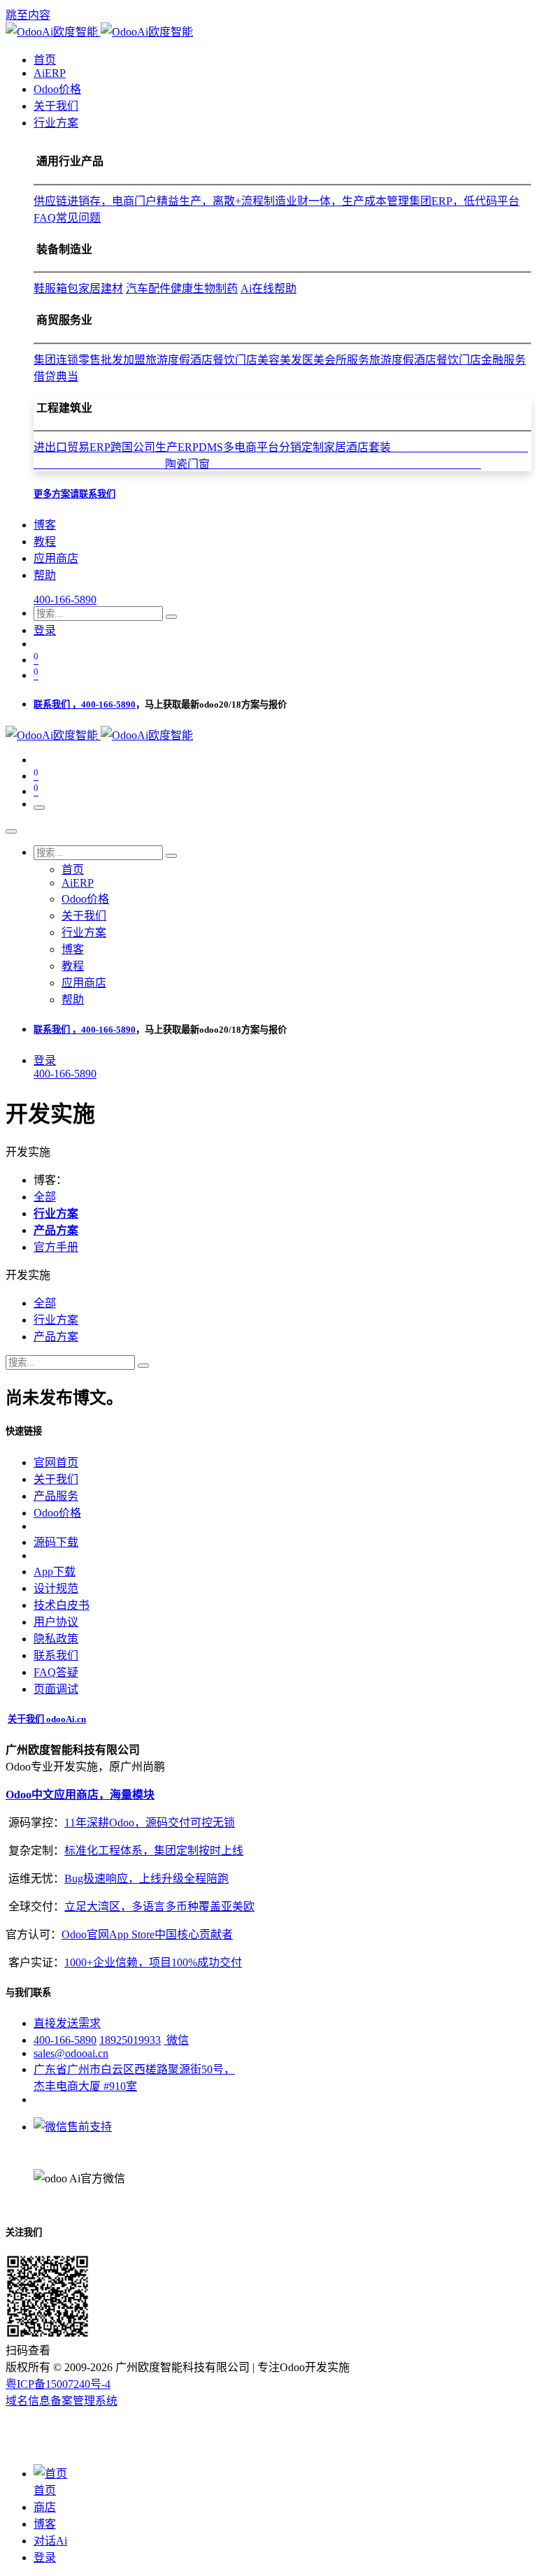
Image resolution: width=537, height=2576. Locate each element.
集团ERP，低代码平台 (464, 201)
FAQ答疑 (56, 1672)
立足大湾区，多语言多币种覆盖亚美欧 (159, 1906)
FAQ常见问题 (67, 218)
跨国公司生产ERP (155, 447)
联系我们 (56, 1655)
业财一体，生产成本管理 (348, 201)
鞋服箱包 (56, 288)
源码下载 (56, 1542)
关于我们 (56, 1479)
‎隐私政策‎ (56, 1639)
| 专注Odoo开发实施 (301, 2367)
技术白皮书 (62, 1605)
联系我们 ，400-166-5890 (85, 704)
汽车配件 (148, 288)
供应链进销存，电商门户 (95, 201)
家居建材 (101, 288)
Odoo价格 (57, 1513)
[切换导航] (39, 808)
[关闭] (11, 831)
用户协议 (56, 1622)
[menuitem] (45, 60)
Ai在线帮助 (268, 288)
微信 (176, 2040)
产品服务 (56, 1496)
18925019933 (130, 2040)
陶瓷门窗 (323, 464)
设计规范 (56, 1588)
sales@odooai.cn (71, 2053)
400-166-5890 (65, 600)
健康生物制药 (204, 288)
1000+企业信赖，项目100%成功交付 (153, 1962)
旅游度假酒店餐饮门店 (201, 360)
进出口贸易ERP (72, 447)
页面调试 (56, 1689)
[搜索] (171, 617)
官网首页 (56, 1462)
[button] (28, 1275)
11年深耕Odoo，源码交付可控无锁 (150, 1823)
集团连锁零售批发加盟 (89, 360)
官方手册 (56, 1247)
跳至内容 (28, 15)
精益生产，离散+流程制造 (221, 201)
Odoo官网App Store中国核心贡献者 (147, 1934)
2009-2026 (88, 2367)
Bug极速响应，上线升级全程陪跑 (146, 1879)
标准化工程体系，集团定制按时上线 (154, 1851)
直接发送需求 (67, 2023)
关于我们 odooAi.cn (47, 1719)
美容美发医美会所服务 (313, 360)
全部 (45, 1197)
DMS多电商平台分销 (250, 447)
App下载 (55, 1572)
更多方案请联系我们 (74, 494)
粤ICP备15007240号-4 (58, 2384)
